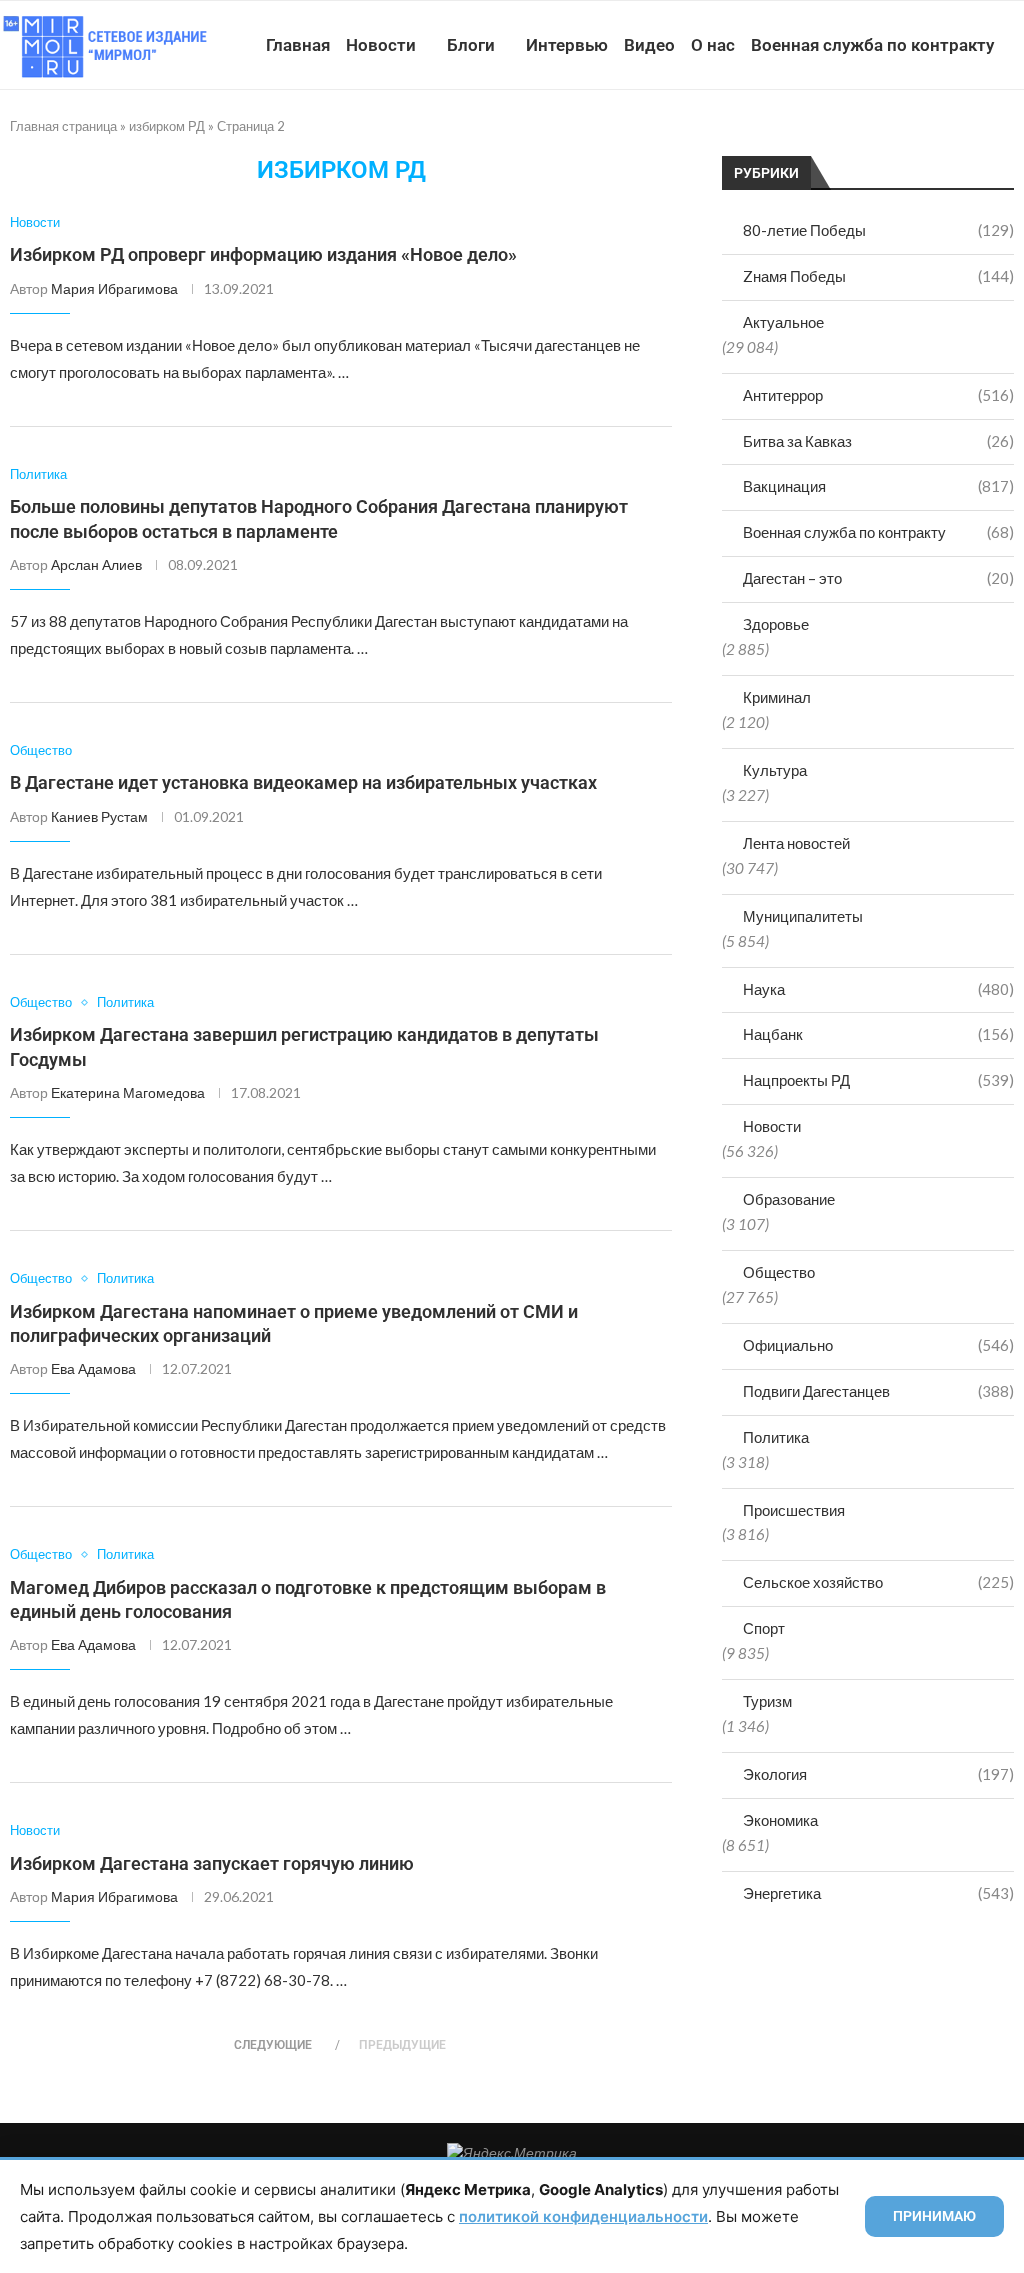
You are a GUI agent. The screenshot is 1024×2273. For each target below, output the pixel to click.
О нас (713, 45)
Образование (789, 1199)
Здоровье (776, 624)
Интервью (567, 45)
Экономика (780, 1820)
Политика (776, 1437)
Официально (878, 1345)
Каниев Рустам (99, 816)
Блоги (471, 45)
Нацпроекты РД (878, 1080)
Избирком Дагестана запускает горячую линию (212, 1863)
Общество (779, 1272)
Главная (298, 45)
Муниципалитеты (803, 916)
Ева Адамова (93, 1368)
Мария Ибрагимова (114, 288)
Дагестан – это (878, 578)
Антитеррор (878, 395)
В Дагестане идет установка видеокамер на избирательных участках (303, 782)
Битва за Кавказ (878, 441)
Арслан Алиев (96, 564)
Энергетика (878, 1893)
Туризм (767, 1701)
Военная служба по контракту (872, 45)
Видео (649, 45)
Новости (381, 45)
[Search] (1014, 137)
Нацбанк (878, 1034)
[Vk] (930, 137)
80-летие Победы (878, 230)
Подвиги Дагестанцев (878, 1391)
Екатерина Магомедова (128, 1092)
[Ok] (972, 137)
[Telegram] (951, 137)
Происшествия (794, 1510)
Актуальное (783, 322)
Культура (775, 770)
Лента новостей (796, 843)
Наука (878, 989)
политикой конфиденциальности (583, 2216)
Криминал (777, 697)
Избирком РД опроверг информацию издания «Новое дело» (263, 254)
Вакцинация (878, 486)
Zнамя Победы (878, 276)
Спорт (764, 1628)
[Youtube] (909, 137)
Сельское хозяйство (878, 1582)
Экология (878, 1774)
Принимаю (934, 2216)
